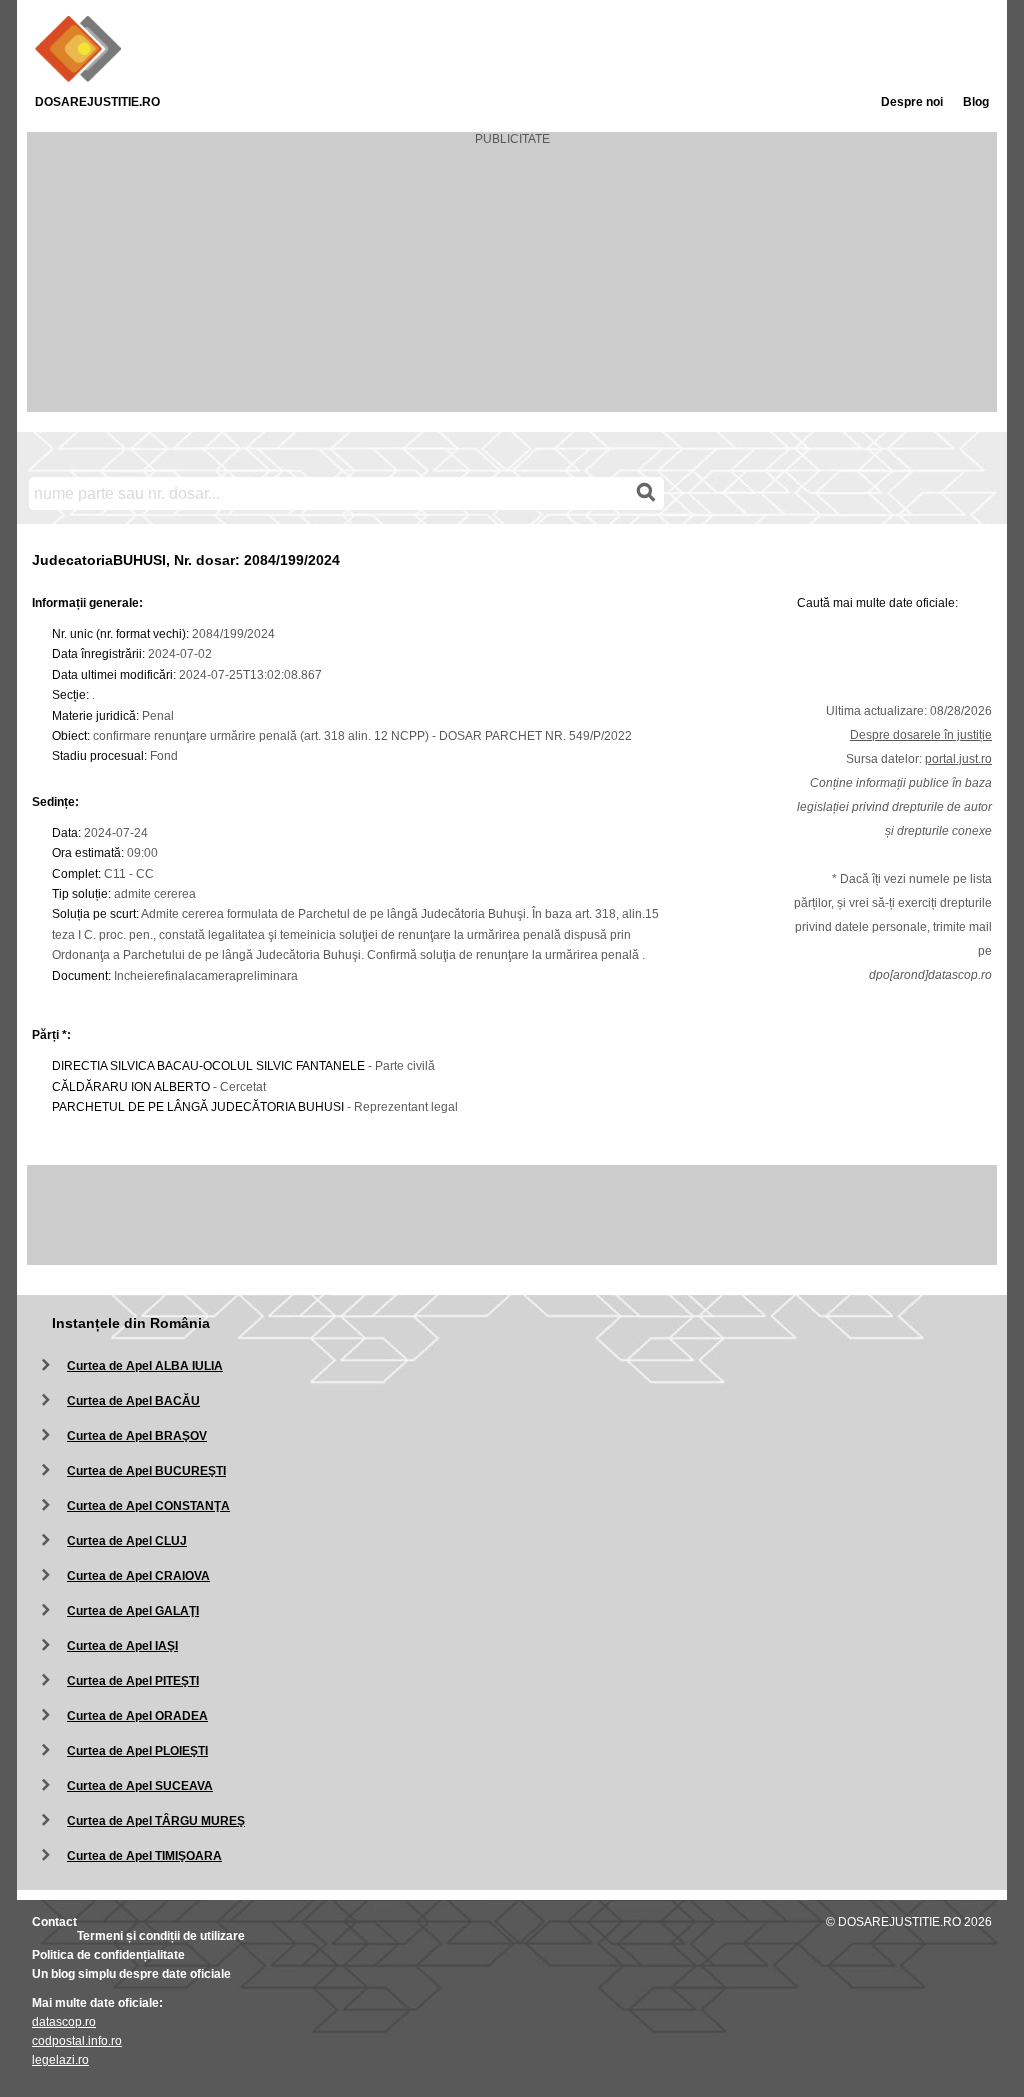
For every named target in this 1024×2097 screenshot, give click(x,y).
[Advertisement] (512, 286)
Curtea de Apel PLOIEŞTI (137, 1751)
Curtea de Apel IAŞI (122, 1646)
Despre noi (912, 102)
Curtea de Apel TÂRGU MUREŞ (156, 1821)
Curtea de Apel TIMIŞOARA (144, 1856)
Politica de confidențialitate (108, 1955)
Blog (976, 102)
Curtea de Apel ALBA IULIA (145, 1366)
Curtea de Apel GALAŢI (133, 1611)
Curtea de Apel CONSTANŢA (148, 1506)
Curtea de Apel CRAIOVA (138, 1576)
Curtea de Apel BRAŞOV (137, 1436)
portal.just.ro (958, 759)
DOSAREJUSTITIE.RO (97, 102)
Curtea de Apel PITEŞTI (133, 1681)
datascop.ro (64, 2022)
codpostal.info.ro (77, 2041)
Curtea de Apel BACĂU (133, 1401)
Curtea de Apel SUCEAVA (140, 1786)
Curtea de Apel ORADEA (137, 1716)
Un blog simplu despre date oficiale (131, 1974)
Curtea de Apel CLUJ (127, 1541)
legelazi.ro (60, 2060)
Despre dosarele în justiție (921, 735)
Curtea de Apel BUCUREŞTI (146, 1471)
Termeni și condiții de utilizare (161, 1936)
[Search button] (646, 493)
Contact (54, 1922)
